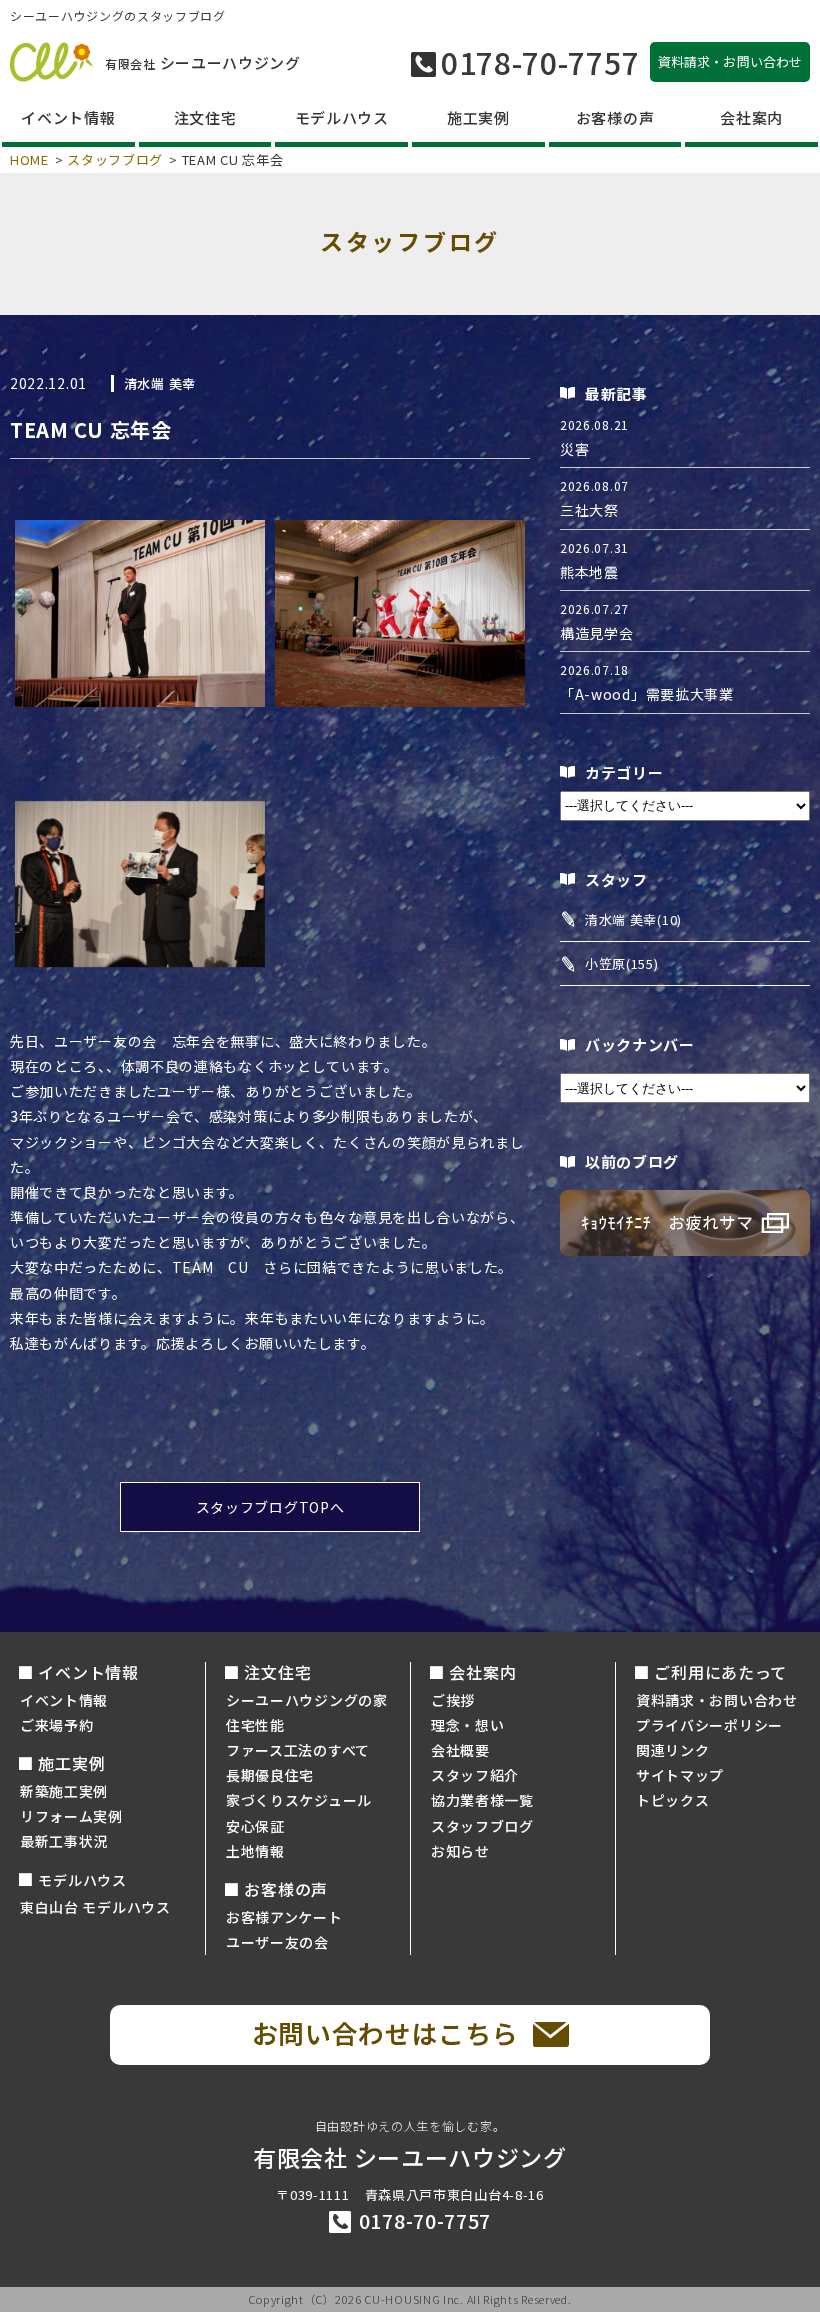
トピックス (673, 1800)
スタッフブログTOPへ (270, 1507)
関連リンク (673, 1750)
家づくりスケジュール (299, 1800)
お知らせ (460, 1851)
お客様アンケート (284, 1917)
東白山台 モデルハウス (95, 1907)
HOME (29, 159)
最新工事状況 (64, 1841)
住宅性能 (255, 1725)
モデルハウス (82, 1880)
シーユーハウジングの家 (307, 1700)
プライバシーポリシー (709, 1725)
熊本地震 (589, 572)
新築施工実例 (64, 1791)
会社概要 (460, 1750)
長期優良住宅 (270, 1775)
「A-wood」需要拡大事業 (647, 694)
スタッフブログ (115, 159)
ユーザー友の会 (277, 1942)
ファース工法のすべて (298, 1750)
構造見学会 (597, 633)
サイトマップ (680, 1775)
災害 (574, 449)
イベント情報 (64, 1700)
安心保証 (255, 1826)
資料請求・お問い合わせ (717, 1700)
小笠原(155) (622, 963)
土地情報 (255, 1851)
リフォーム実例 (71, 1816)
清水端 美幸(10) (633, 919)
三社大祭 (589, 510)
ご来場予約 (57, 1725)
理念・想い (468, 1725)
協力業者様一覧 (482, 1800)
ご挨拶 (453, 1700)
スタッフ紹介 (475, 1775)
